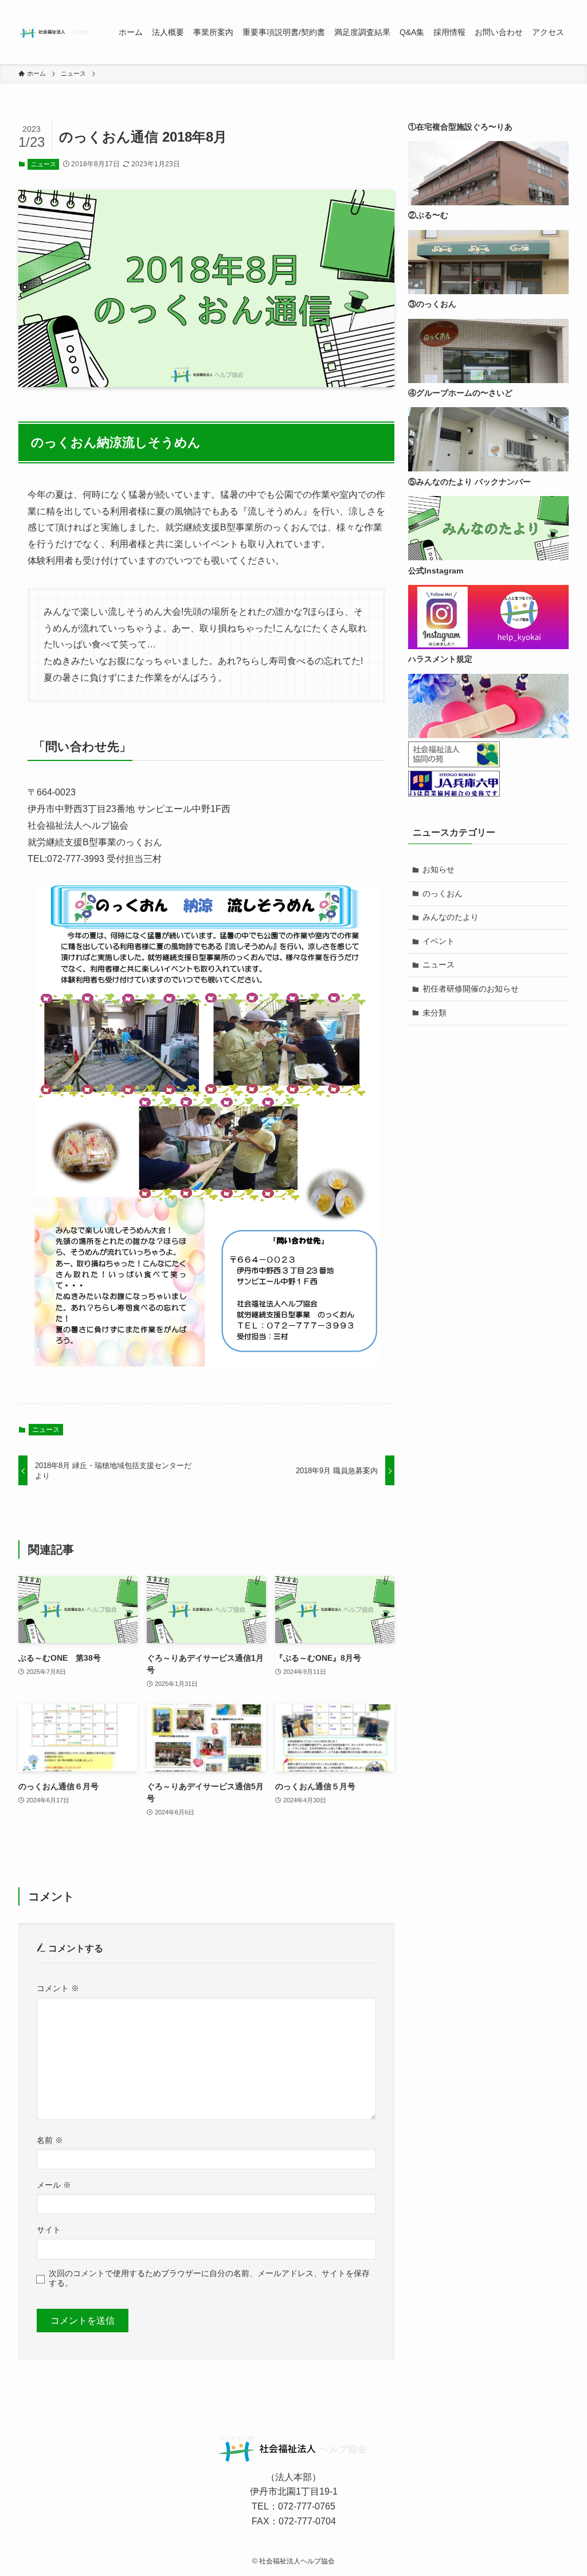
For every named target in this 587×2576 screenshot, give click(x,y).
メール (54, 2185)
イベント (439, 941)
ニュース (44, 164)
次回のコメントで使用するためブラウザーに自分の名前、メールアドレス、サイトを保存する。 (209, 2278)
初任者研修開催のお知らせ (471, 989)
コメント (58, 1988)
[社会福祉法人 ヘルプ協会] (55, 32)
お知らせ (439, 869)
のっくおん (443, 893)
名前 (50, 2140)
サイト (49, 2230)
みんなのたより (451, 917)
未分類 (435, 1013)
